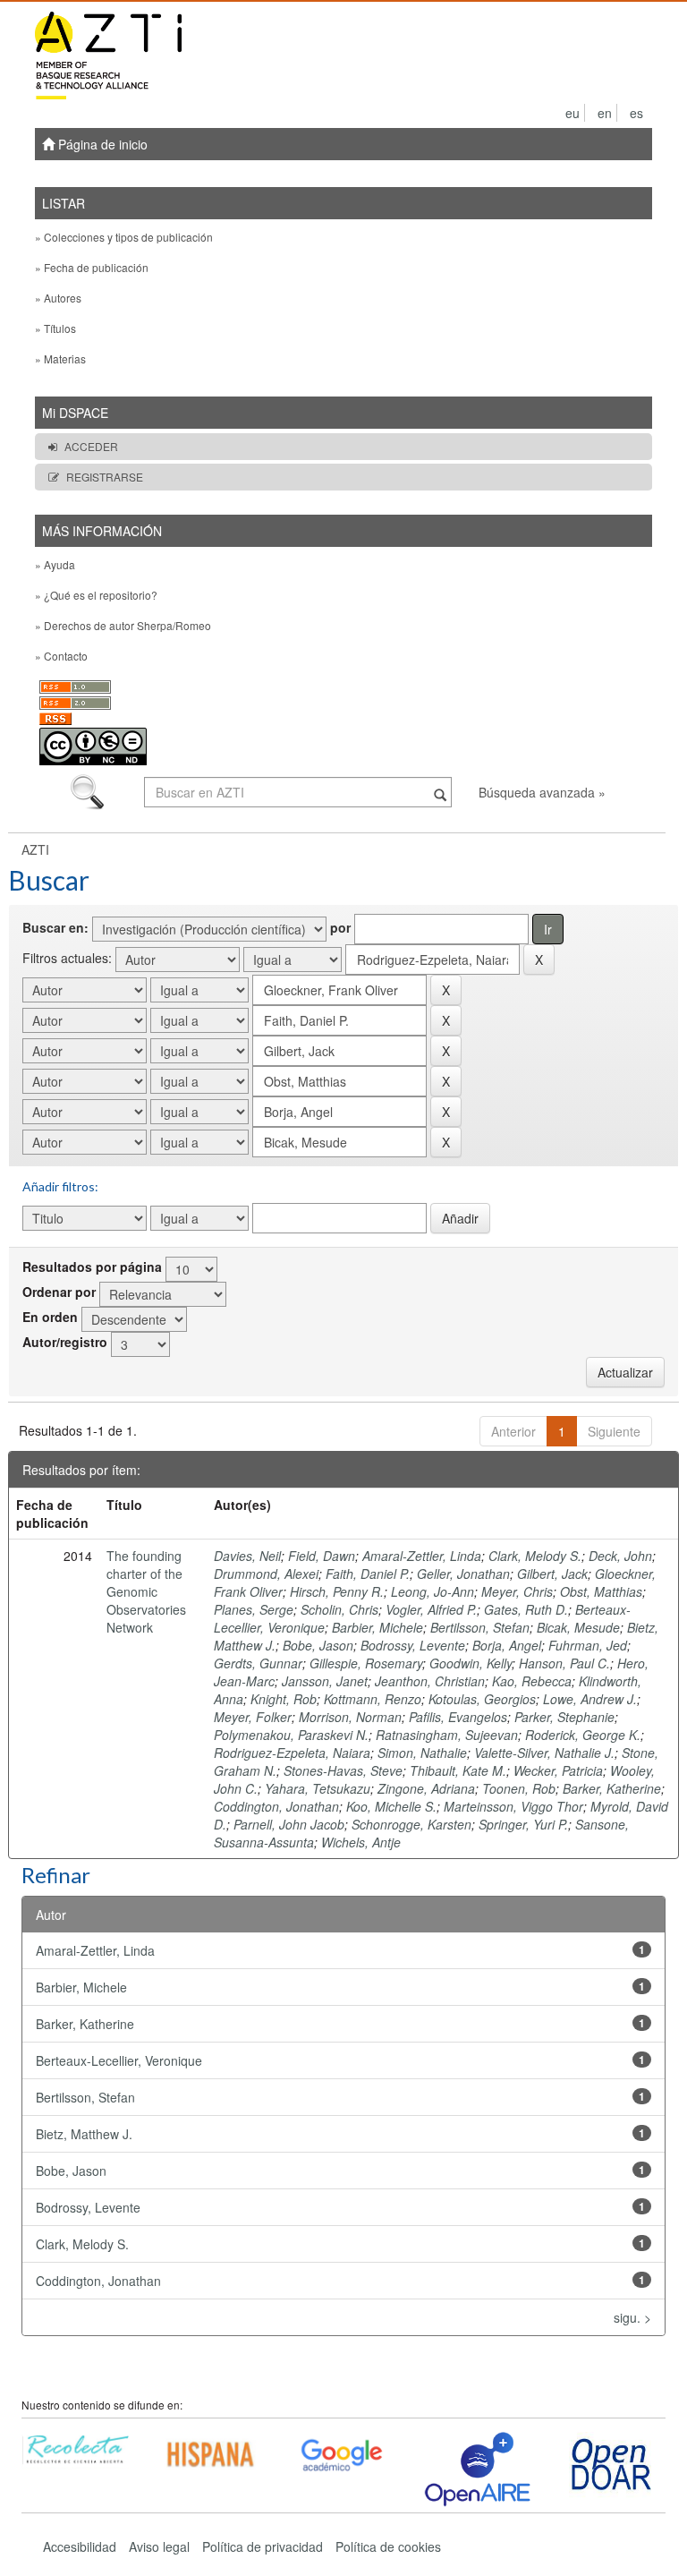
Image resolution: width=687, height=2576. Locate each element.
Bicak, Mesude (578, 1627)
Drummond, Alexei (266, 1574)
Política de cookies (388, 2546)
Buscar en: (55, 927)
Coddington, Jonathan (276, 1806)
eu (572, 113)
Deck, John (620, 1556)
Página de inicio (101, 144)
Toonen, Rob (519, 1788)
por (340, 927)
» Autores (58, 298)
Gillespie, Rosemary (366, 1663)
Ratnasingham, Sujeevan (447, 1735)
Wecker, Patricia (558, 1770)
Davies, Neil (247, 1556)
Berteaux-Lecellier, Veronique (119, 2060)
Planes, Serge (254, 1609)
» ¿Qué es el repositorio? (96, 595)
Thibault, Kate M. (458, 1770)
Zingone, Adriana (426, 1788)
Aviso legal (159, 2546)
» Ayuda (55, 564)
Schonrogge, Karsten (411, 1824)
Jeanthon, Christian (430, 1681)
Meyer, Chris (517, 1591)
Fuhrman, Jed (588, 1645)
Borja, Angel (507, 1645)
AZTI (35, 849)
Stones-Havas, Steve (343, 1770)
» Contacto (61, 656)
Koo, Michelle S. (391, 1806)
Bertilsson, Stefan (480, 1627)
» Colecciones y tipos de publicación (124, 237)
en (605, 113)
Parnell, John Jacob (289, 1824)
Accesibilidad (80, 2546)
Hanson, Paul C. (564, 1663)
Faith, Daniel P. (368, 1574)
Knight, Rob (284, 1699)
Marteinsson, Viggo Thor (513, 1806)
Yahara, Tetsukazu (318, 1788)
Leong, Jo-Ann (433, 1591)
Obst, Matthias (601, 1591)
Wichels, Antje (361, 1842)
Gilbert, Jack (552, 1574)
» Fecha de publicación (92, 267)
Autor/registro (65, 1342)
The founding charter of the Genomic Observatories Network (146, 1591)
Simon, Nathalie (422, 1753)
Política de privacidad (263, 2546)
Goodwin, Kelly (471, 1663)
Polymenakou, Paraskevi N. (291, 1735)
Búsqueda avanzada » (542, 792)
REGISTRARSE (105, 477)
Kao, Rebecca (532, 1681)
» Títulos (55, 328)
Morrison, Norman (350, 1717)
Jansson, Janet (325, 1681)
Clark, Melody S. (535, 1556)
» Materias (60, 358)
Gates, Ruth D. (526, 1609)
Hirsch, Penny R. (337, 1591)
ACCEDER (91, 446)
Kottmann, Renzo (373, 1699)
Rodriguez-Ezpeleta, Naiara (292, 1753)
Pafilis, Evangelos (458, 1717)
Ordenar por (59, 1292)
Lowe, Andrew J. (590, 1699)
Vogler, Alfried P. (431, 1609)
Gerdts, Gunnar (258, 1663)
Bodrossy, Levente (413, 1645)
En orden (50, 1317)
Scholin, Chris (339, 1609)
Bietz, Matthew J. (84, 2134)
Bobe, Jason (318, 1645)
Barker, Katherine (612, 1788)
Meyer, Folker (253, 1717)
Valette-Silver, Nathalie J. (544, 1753)
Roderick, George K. (583, 1735)
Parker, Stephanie (564, 1717)
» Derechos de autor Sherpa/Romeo (123, 625)
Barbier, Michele (377, 1627)
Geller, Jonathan (463, 1574)
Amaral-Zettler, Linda (422, 1556)
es (636, 113)
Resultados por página (92, 1267)
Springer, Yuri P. (523, 1824)
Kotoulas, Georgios (482, 1699)
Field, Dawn (322, 1556)
